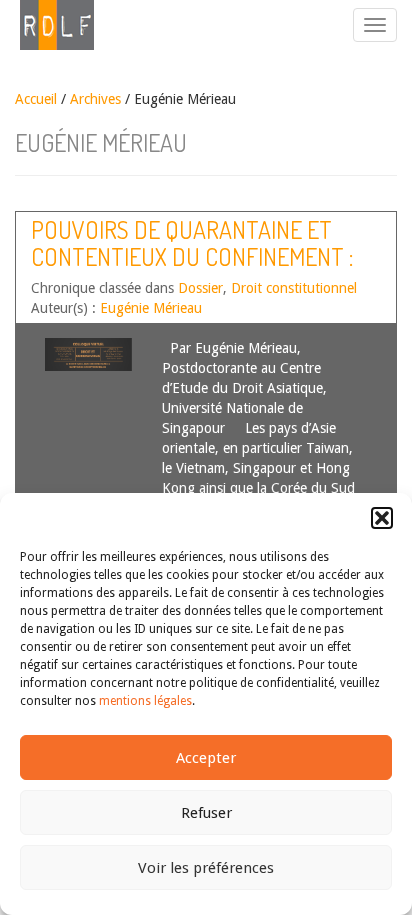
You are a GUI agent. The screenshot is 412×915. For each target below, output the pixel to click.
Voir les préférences (206, 868)
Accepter (206, 758)
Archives (95, 99)
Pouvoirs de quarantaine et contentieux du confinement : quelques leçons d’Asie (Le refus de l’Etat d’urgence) (192, 269)
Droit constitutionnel (294, 288)
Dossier (200, 288)
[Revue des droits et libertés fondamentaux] (47, 25)
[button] (382, 518)
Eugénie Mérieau (151, 308)
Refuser (206, 813)
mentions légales (145, 701)
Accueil (36, 99)
